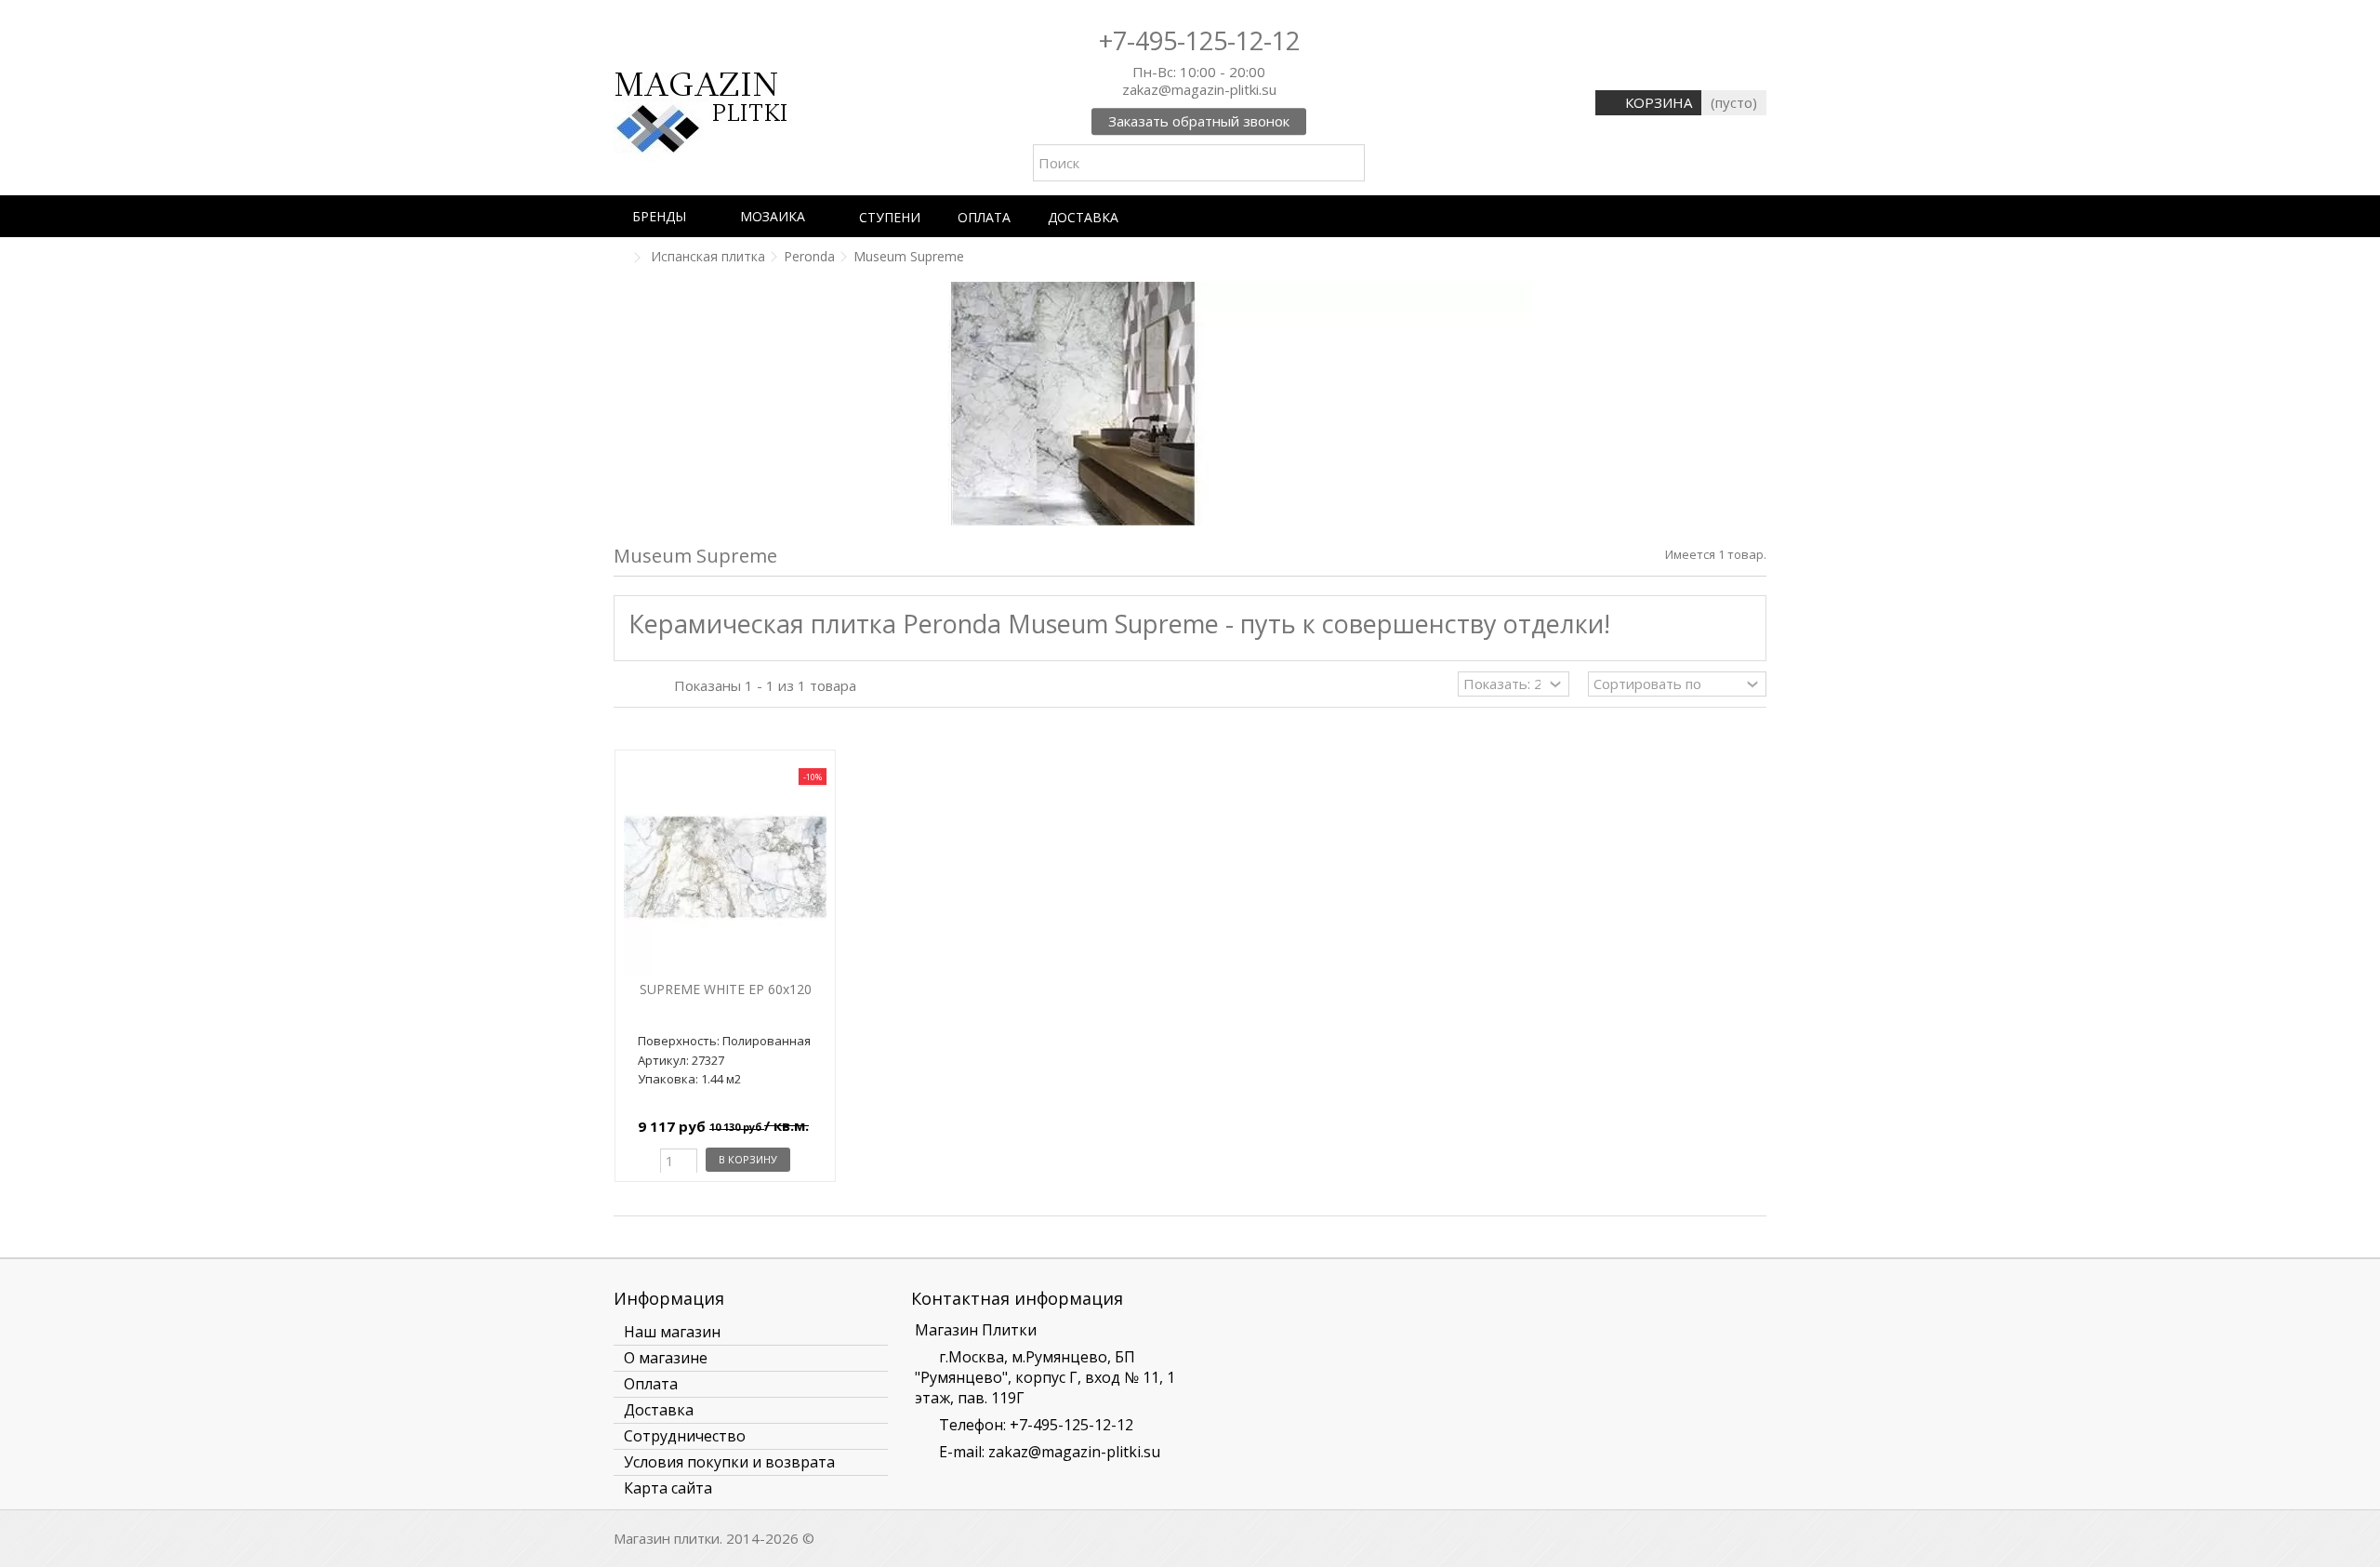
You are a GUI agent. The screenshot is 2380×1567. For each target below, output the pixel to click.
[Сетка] (625, 686)
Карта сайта (668, 1488)
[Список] (642, 686)
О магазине (666, 1358)
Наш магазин (672, 1332)
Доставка (659, 1410)
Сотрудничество (685, 1436)
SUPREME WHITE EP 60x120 (726, 989)
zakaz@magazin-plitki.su (1074, 1452)
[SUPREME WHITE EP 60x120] (725, 867)
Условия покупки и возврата (729, 1462)
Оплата (651, 1384)
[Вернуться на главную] (619, 258)
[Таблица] (660, 686)
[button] (668, 216)
